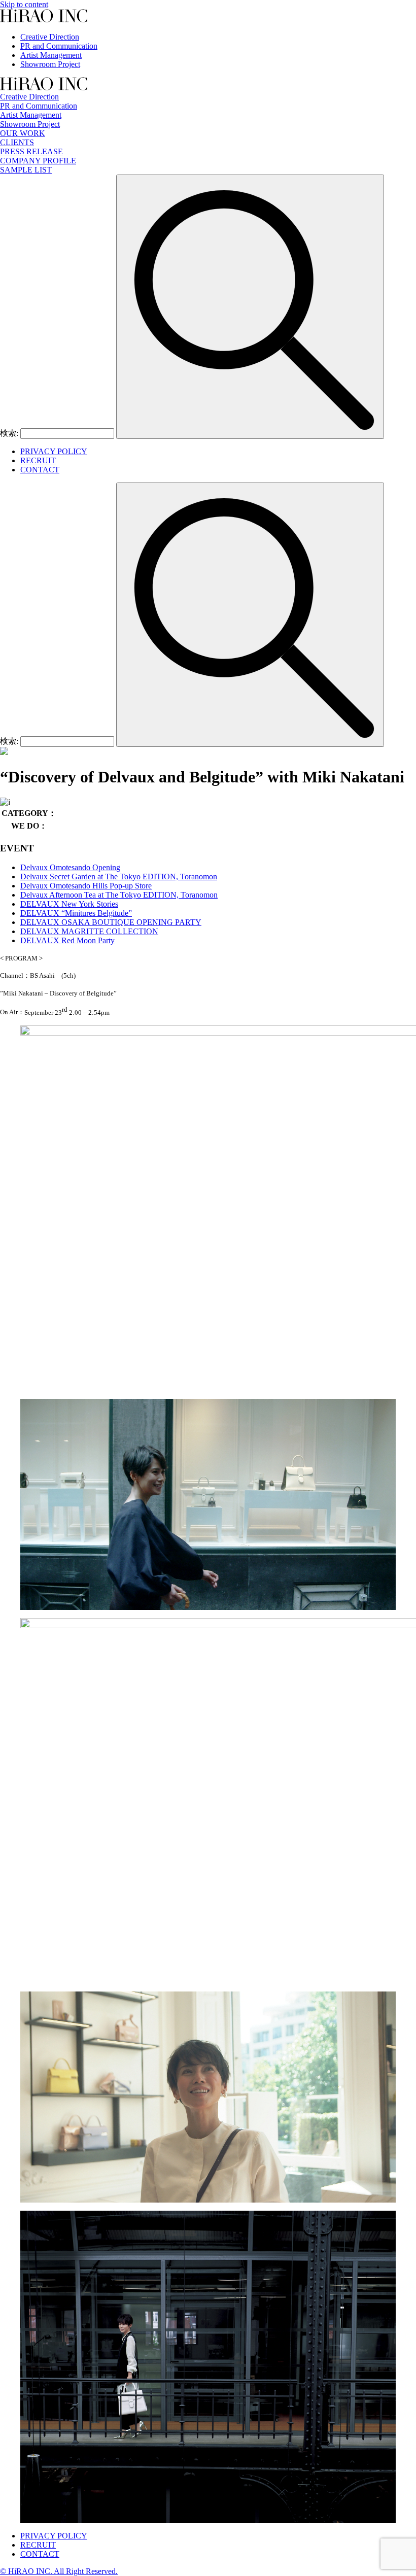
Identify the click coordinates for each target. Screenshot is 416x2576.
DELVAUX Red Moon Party (67, 940)
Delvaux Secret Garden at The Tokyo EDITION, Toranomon (119, 877)
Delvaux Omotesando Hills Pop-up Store (86, 886)
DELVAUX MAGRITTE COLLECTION (89, 931)
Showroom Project (50, 64)
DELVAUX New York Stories (69, 904)
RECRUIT (38, 460)
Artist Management (51, 55)
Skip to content (24, 4)
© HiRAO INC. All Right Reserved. (59, 2571)
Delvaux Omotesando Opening (70, 867)
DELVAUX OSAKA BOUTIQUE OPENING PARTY (111, 922)
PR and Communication (59, 46)
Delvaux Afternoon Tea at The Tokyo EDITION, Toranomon (119, 895)
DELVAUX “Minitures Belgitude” (76, 913)
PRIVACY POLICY (54, 451)
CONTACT (40, 470)
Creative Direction (50, 37)
